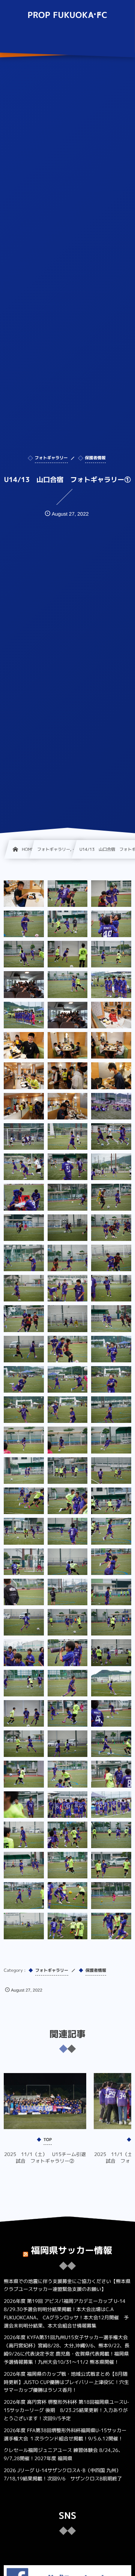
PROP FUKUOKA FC (67, 15)
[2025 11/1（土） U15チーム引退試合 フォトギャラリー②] (45, 2101)
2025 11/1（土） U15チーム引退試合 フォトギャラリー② (45, 2158)
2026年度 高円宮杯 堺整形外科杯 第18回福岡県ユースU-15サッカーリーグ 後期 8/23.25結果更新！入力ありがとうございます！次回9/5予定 (67, 2410)
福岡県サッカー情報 (72, 2250)
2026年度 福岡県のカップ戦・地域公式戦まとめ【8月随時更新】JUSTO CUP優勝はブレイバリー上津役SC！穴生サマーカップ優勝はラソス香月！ (66, 2382)
